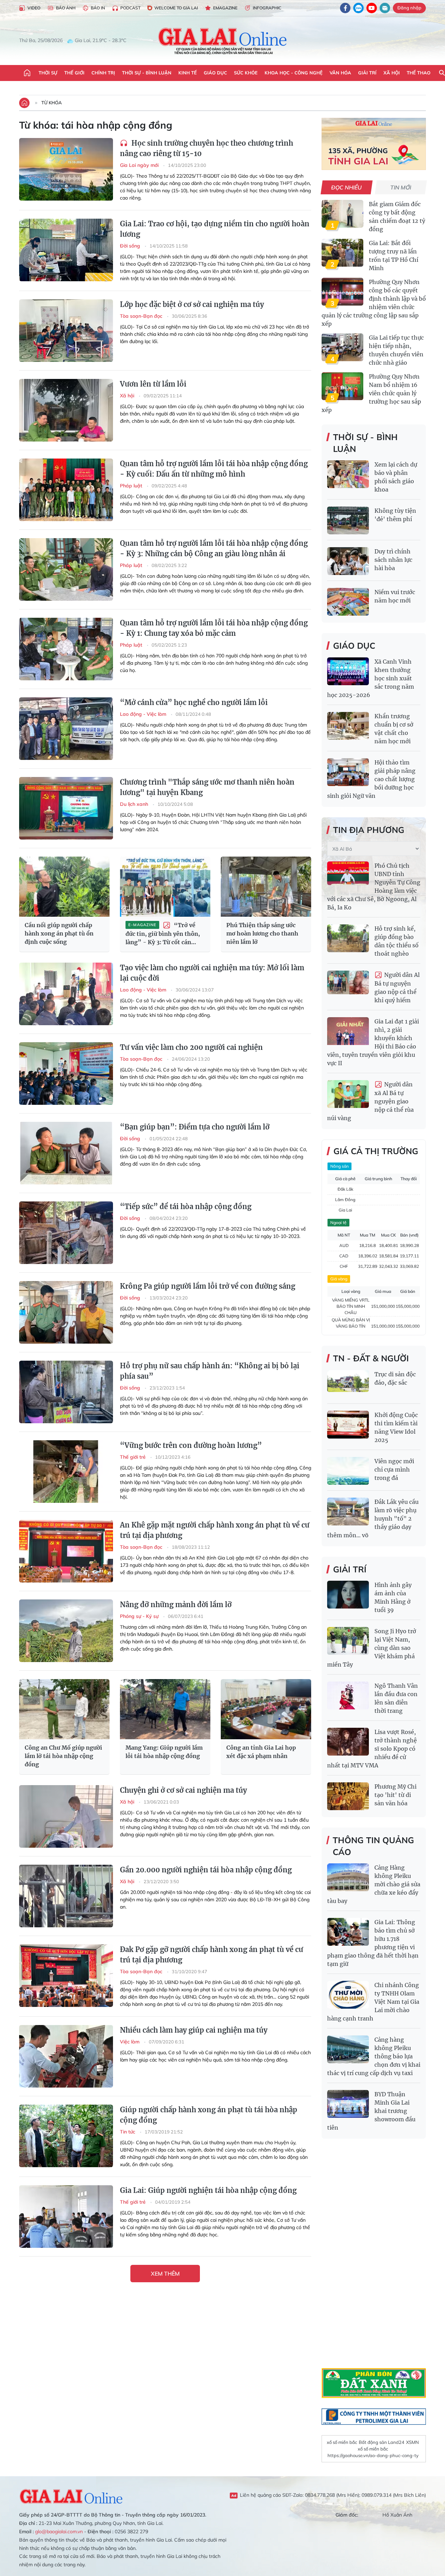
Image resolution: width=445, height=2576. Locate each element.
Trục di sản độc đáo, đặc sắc (395, 1378)
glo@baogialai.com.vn (59, 2532)
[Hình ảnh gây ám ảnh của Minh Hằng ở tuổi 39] (348, 1595)
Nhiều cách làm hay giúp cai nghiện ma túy (194, 2030)
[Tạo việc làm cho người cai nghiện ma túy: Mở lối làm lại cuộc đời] (66, 994)
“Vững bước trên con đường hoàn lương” (191, 1445)
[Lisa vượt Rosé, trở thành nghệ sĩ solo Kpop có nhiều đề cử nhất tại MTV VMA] (348, 1742)
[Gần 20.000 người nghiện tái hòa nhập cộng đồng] (66, 1896)
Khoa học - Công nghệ (294, 73)
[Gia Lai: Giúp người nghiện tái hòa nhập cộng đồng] (66, 2217)
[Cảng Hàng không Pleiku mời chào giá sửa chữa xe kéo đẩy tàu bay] (348, 1877)
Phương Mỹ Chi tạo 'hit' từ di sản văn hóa (395, 1795)
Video (34, 8)
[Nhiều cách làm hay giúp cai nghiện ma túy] (66, 2056)
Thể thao (419, 73)
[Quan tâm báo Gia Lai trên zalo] (358, 8)
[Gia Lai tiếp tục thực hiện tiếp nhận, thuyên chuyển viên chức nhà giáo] (342, 347)
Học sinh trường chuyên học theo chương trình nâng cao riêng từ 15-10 (207, 148)
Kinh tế (188, 73)
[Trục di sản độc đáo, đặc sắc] (348, 1384)
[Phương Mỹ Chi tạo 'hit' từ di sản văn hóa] (348, 1796)
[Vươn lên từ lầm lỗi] (66, 410)
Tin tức (128, 2132)
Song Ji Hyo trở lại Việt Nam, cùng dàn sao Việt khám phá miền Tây (372, 1648)
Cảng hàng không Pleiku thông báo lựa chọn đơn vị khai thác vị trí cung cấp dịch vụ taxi (374, 2056)
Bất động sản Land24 (382, 2442)
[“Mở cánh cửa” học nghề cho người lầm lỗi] (66, 729)
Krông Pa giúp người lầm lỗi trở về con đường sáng (208, 1286)
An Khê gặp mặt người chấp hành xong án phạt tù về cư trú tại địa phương (215, 1530)
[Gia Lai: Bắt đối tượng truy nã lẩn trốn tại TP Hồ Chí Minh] (342, 253)
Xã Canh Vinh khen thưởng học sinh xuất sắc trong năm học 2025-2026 (371, 678)
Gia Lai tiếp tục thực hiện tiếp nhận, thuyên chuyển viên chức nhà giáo (396, 350)
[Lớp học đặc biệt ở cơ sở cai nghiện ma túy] (66, 331)
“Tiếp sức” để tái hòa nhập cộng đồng (186, 1206)
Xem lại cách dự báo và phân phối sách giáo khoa (396, 477)
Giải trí (367, 73)
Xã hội (392, 73)
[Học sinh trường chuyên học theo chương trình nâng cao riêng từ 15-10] (66, 169)
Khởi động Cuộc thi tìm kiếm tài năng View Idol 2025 (396, 1427)
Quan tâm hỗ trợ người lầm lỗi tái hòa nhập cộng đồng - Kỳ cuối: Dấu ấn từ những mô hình (214, 469)
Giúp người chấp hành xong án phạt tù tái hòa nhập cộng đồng (209, 2115)
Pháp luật (132, 486)
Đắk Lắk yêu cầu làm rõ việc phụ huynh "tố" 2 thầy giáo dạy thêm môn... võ (373, 1518)
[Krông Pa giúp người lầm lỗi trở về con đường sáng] (66, 1312)
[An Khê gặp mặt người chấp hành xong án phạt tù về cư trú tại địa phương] (66, 1551)
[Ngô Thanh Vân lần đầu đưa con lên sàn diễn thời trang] (348, 1695)
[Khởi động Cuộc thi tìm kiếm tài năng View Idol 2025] (348, 1425)
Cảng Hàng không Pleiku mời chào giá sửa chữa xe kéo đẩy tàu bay (374, 1884)
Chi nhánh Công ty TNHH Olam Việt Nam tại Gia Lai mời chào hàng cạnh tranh (373, 2002)
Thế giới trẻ (133, 1457)
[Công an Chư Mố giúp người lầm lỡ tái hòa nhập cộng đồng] (64, 1709)
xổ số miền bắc (342, 2442)
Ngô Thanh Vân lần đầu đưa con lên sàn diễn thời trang (396, 1698)
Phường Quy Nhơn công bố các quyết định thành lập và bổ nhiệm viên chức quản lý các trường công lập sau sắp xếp (374, 303)
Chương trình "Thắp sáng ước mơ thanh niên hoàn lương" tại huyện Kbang (207, 787)
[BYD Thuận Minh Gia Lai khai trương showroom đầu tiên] (348, 2104)
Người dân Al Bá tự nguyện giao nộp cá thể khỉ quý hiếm (397, 987)
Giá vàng (339, 1279)
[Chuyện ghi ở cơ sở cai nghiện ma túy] (66, 1816)
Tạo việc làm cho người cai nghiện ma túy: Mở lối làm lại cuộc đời (212, 973)
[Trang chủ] (27, 73)
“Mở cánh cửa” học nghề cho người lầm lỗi (194, 702)
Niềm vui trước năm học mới (395, 596)
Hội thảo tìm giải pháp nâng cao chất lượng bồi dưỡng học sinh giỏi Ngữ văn (371, 779)
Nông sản (339, 1166)
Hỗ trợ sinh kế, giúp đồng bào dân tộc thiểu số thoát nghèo (397, 941)
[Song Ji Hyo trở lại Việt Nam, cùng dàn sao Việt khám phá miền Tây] (348, 1641)
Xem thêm (165, 2274)
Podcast (130, 8)
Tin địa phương (369, 830)
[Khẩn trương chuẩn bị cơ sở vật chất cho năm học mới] (348, 726)
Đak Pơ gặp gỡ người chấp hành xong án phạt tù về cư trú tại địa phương (212, 1955)
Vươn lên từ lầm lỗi (153, 384)
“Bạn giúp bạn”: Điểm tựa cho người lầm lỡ (195, 1127)
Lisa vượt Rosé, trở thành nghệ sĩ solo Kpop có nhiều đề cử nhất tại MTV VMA (372, 1749)
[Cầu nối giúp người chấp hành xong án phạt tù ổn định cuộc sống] (64, 887)
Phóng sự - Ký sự (140, 1616)
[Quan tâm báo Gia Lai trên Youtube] (372, 8)
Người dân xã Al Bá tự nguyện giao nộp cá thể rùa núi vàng (370, 1101)
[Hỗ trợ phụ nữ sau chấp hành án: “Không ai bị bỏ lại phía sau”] (66, 1392)
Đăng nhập (409, 8)
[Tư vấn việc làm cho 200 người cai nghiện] (66, 1074)
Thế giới (74, 73)
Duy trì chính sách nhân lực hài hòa (393, 560)
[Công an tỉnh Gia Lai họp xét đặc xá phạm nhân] (266, 1709)
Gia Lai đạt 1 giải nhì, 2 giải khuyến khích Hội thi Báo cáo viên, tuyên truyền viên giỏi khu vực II (373, 1042)
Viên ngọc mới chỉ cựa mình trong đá (394, 1469)
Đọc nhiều (347, 187)
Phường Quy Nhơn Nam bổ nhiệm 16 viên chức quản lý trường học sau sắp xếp (371, 393)
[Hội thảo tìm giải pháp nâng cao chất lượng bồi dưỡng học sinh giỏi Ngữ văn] (348, 772)
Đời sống (131, 246)
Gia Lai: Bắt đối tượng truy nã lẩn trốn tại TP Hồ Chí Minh (394, 256)
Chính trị (103, 73)
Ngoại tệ (338, 1222)
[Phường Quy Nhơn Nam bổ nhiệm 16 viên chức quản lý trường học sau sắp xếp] (342, 386)
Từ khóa (52, 103)
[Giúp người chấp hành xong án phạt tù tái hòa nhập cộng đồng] (66, 2136)
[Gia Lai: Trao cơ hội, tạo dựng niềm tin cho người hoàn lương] (66, 250)
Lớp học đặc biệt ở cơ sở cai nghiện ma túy (192, 304)
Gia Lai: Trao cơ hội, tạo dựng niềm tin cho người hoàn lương (215, 229)
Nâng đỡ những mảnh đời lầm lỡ (176, 1605)
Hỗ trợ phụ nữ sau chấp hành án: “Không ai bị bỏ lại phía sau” (210, 1371)
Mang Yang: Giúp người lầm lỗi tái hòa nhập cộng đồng (164, 1752)
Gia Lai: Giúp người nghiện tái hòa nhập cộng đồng (208, 2190)
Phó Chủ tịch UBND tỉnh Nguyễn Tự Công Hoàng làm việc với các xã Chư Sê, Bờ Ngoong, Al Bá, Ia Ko (374, 886)
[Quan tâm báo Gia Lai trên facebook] (345, 8)
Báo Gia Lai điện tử (223, 41)
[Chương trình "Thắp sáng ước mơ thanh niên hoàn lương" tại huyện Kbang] (66, 808)
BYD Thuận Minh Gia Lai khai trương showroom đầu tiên (371, 2111)
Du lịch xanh (135, 804)
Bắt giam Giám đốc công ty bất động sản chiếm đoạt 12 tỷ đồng (397, 217)
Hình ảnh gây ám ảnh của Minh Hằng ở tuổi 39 (393, 1597)
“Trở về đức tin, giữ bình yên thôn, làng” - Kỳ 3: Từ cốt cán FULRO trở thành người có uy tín (163, 934)
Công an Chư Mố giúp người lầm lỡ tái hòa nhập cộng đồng (63, 1756)
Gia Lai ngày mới (140, 165)
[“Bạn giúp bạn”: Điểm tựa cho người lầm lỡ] (66, 1153)
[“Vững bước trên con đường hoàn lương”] (66, 1472)
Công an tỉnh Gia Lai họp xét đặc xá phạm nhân (261, 1752)
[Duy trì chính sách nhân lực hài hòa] (348, 561)
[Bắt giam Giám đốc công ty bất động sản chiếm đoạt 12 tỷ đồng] (342, 214)
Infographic (267, 8)
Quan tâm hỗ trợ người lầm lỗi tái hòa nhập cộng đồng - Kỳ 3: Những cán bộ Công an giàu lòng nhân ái (214, 548)
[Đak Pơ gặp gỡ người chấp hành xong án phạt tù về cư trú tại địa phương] (66, 1976)
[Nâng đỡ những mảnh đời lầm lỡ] (66, 1631)
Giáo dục (215, 73)
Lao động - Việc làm (144, 714)
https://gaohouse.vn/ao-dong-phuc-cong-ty (373, 2455)
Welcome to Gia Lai (176, 8)
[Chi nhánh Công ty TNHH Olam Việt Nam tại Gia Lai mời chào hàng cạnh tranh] (348, 1995)
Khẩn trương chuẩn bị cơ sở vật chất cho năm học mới (394, 729)
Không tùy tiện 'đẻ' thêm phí (395, 515)
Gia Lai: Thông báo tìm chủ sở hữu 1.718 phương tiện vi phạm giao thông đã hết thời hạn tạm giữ (373, 1943)
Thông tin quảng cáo (373, 1846)
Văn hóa (340, 73)
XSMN (412, 2442)
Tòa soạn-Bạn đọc (142, 316)
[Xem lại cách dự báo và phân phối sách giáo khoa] (348, 474)
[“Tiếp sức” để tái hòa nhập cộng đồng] (66, 1233)
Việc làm (130, 2042)
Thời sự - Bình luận (147, 73)
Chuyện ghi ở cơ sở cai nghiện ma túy (183, 1790)
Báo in (98, 8)
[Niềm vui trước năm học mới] (348, 602)
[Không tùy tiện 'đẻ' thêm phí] (348, 520)
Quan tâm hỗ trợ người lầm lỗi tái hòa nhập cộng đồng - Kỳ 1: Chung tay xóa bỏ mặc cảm (214, 628)
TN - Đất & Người (371, 1358)
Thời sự (48, 73)
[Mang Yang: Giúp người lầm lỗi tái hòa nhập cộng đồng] (165, 1709)
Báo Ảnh (66, 8)
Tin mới (401, 187)
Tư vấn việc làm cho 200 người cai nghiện (191, 1047)
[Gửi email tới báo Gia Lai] (385, 8)
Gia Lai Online (71, 2495)
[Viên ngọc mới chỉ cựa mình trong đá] (348, 1471)
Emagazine (225, 8)
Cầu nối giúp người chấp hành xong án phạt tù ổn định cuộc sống (59, 933)
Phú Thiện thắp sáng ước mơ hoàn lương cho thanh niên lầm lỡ (262, 933)
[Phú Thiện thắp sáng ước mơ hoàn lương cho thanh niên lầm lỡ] (266, 887)
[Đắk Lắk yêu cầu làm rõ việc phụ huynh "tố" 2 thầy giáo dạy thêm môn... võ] (348, 1512)
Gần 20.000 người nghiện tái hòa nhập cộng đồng (206, 1870)
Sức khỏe (246, 73)
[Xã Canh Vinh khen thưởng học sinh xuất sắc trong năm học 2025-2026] (348, 671)
